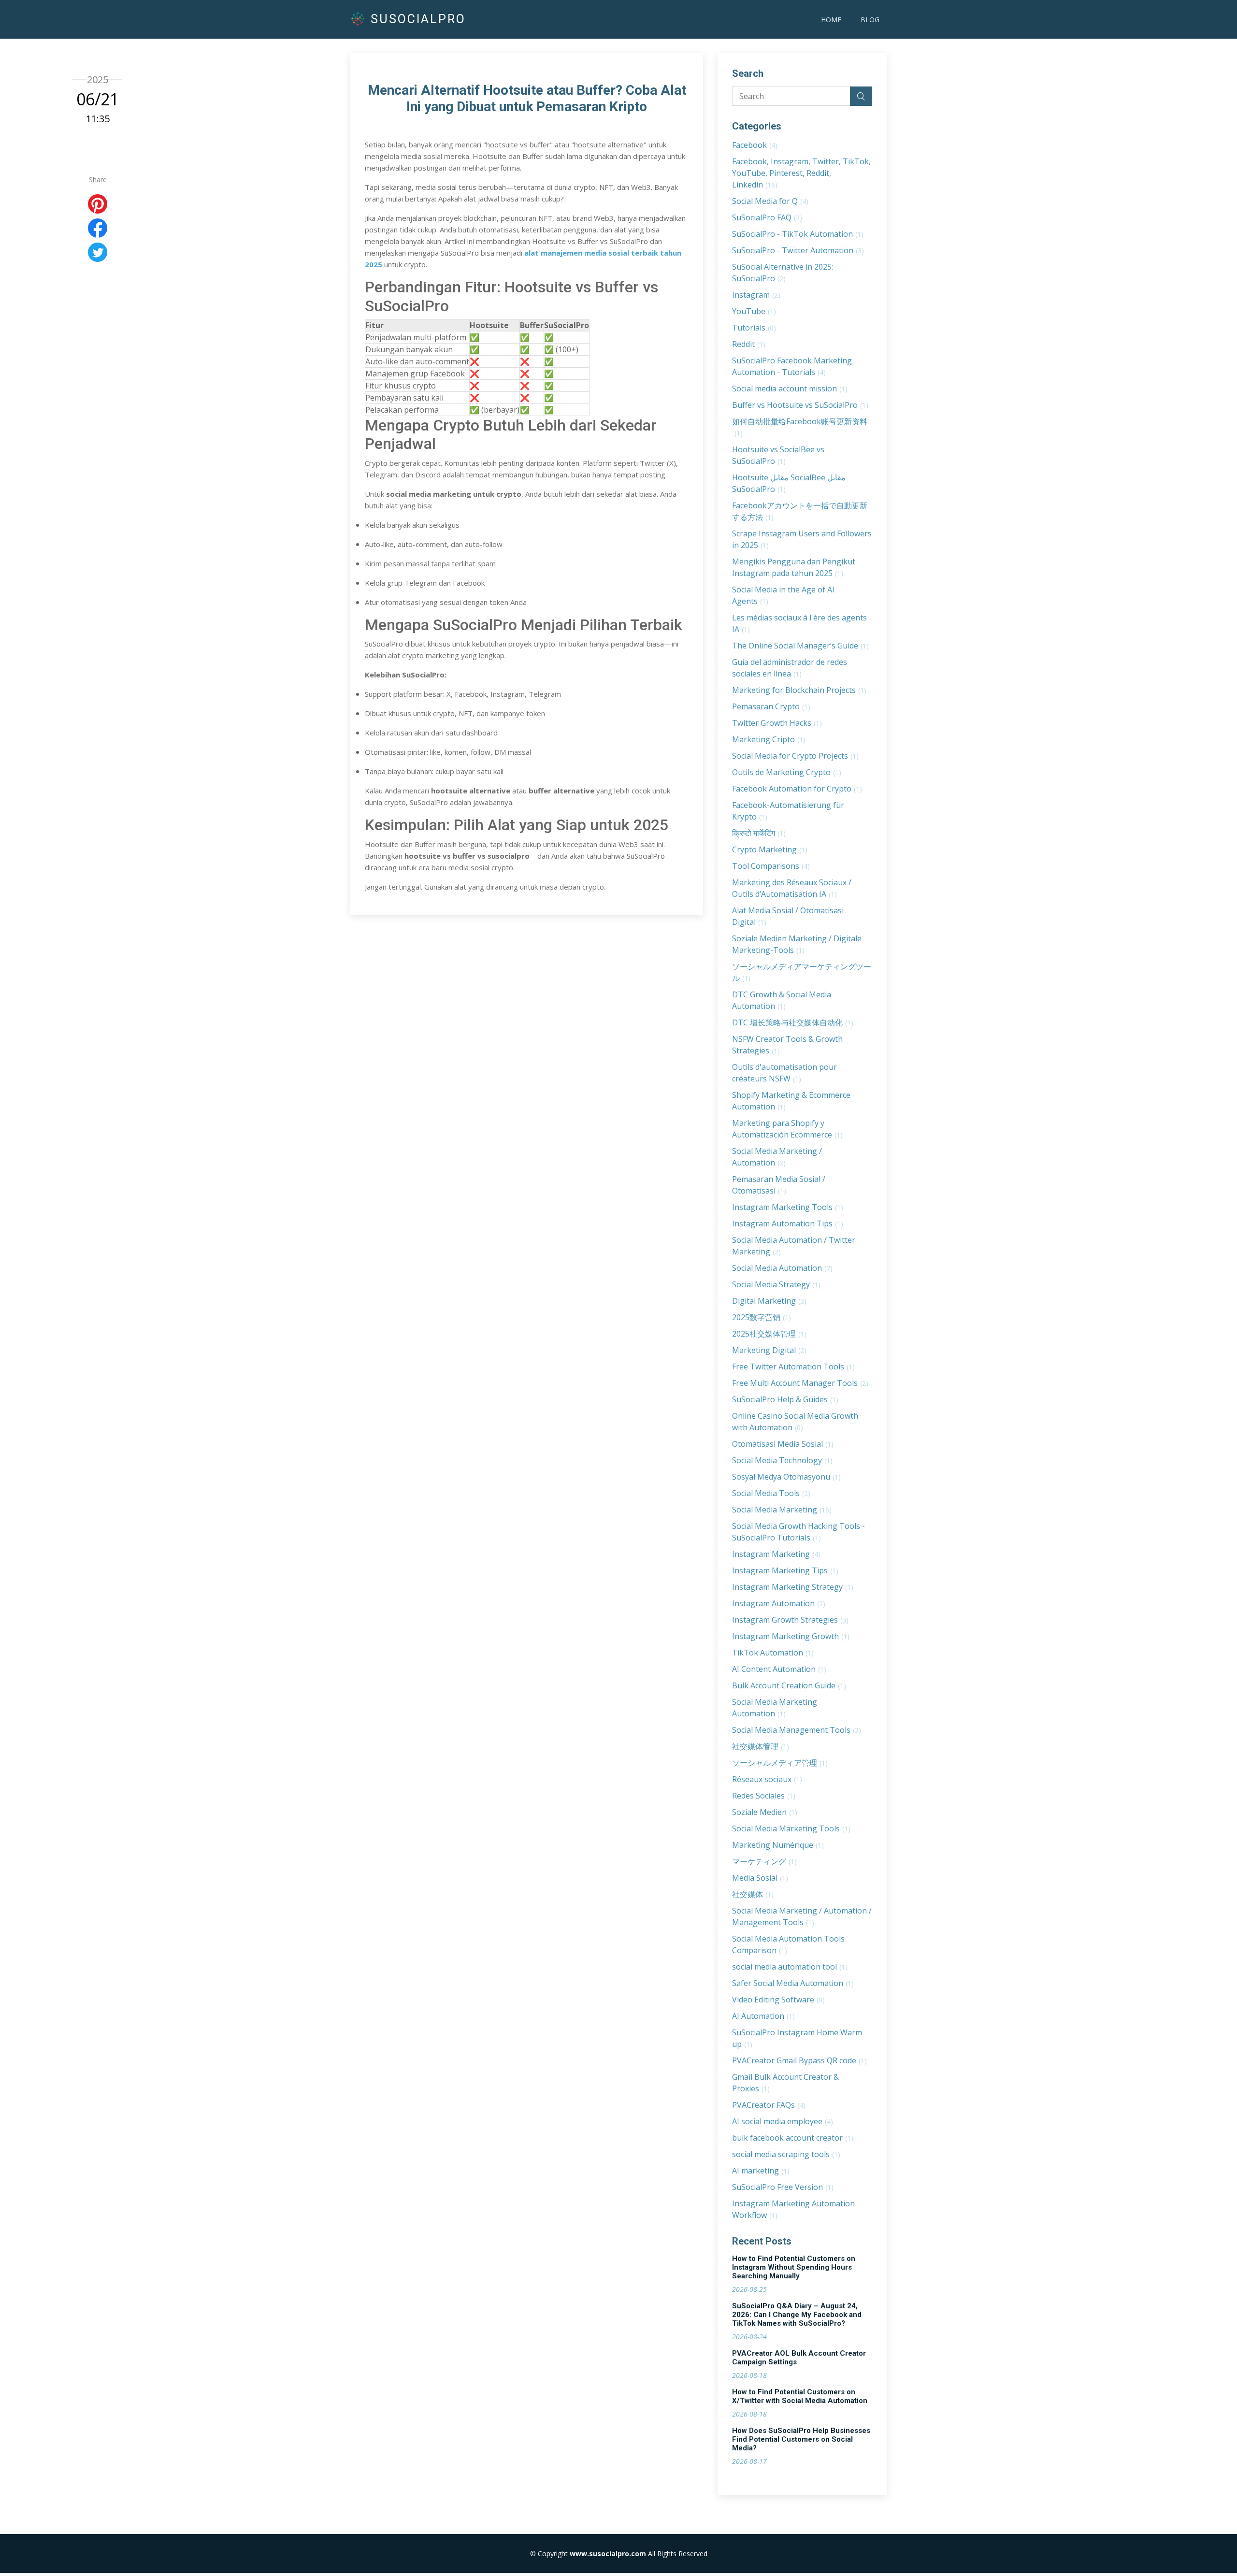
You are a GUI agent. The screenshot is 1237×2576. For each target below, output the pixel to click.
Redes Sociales (764, 1796)
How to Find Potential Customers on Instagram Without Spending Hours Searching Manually (794, 2267)
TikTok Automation (773, 1653)
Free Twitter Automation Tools (793, 1367)
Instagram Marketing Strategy (793, 1587)
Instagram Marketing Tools (788, 1207)
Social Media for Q (770, 201)
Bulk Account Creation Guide (789, 1685)
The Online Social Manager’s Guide (800, 646)
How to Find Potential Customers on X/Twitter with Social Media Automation (800, 2396)
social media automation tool (790, 1967)
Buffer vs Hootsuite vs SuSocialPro (800, 405)
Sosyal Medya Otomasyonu (786, 1477)
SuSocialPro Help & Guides (785, 1399)
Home (831, 20)
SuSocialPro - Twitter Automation (798, 250)
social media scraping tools (786, 2154)
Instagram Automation (779, 1603)
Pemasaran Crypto (771, 706)
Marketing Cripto (769, 739)
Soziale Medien (765, 1812)
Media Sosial (760, 1878)
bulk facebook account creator (793, 2138)
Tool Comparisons (771, 866)
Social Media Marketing (782, 1510)
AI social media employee (783, 2121)
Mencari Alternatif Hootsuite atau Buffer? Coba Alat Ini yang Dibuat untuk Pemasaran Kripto (527, 98)
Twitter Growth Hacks (777, 723)
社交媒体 (753, 1894)
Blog (870, 20)
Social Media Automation (782, 1268)
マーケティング (764, 1861)
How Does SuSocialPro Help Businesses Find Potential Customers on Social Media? (801, 2439)
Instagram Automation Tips (788, 1223)
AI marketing (761, 2171)
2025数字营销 (762, 1317)
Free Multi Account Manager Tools (800, 1383)
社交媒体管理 (761, 1746)
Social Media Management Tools (797, 1730)
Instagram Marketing (776, 1554)
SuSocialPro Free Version (783, 2187)
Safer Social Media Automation (793, 1983)
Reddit (749, 344)
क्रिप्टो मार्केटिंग (759, 833)
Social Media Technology (782, 1460)
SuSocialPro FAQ (767, 217)
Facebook (755, 145)
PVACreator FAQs (769, 2105)
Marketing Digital (769, 1350)
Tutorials (754, 328)
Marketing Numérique (778, 1845)
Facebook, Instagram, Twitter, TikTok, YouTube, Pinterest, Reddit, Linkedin (801, 173)
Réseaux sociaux (767, 1779)
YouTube (754, 311)
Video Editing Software (778, 2000)
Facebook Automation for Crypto (797, 789)
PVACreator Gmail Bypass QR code (799, 2060)
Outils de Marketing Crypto (787, 772)
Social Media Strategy (776, 1284)
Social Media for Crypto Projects (795, 756)
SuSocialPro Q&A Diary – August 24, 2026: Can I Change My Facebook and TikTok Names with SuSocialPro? (797, 2315)
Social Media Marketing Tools (791, 1828)
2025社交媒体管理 (769, 1334)
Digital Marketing (769, 1301)
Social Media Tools (771, 1493)
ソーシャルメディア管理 (780, 1763)
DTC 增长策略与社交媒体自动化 (793, 1022)
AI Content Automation (779, 1669)
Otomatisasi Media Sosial (783, 1444)
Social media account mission (790, 389)
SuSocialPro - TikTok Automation (798, 234)
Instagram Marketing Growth (791, 1636)
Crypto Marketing (770, 849)
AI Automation (763, 2016)
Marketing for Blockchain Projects (799, 690)
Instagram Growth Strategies (790, 1620)
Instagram (756, 295)
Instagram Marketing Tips (785, 1570)
